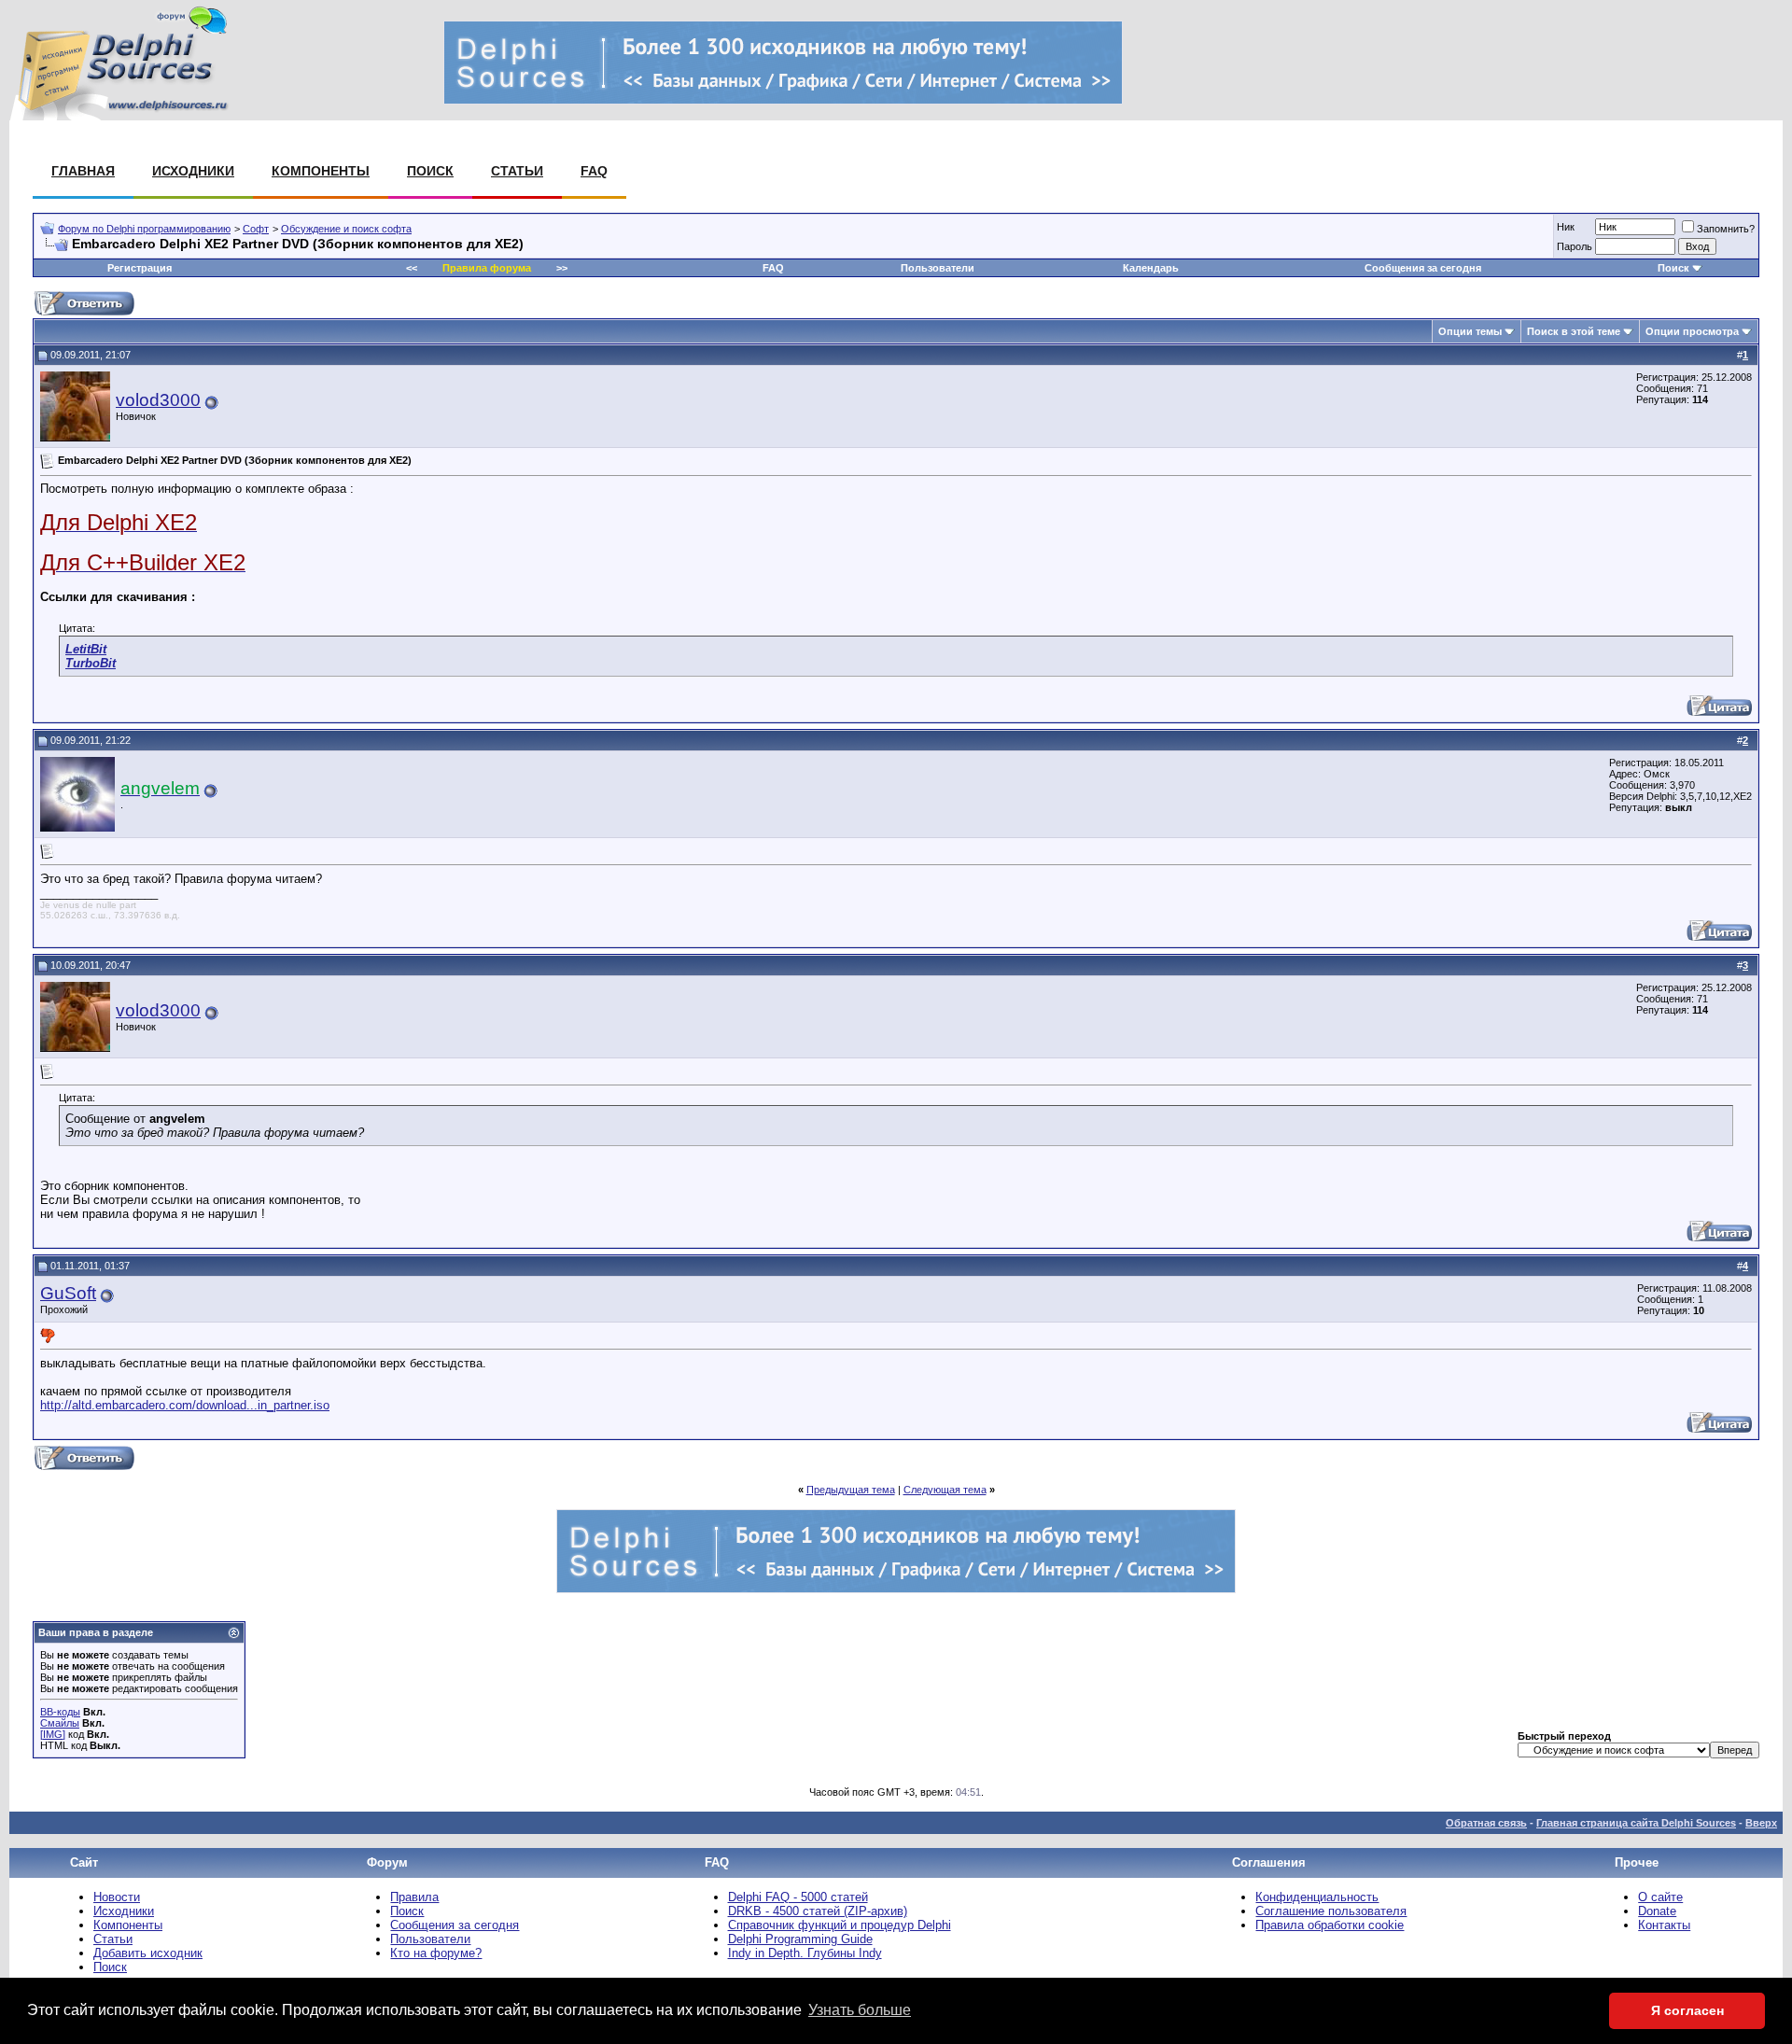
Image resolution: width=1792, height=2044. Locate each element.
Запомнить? (1726, 229)
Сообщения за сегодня (1423, 268)
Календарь (1151, 268)
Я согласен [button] (1687, 2010)
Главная (83, 171)
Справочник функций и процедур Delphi (840, 1925)
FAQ (594, 171)
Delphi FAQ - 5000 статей (798, 1897)
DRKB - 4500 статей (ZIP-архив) (818, 1911)
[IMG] (53, 1734)
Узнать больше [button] (860, 2010)
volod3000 (158, 400)
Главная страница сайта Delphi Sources (1636, 1823)
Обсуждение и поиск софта (346, 229)
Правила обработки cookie (1330, 1925)
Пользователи (938, 268)
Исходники (193, 171)
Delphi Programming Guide (800, 1939)
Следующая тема (945, 1490)
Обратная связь (1486, 1823)
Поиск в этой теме (1574, 331)
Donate (1657, 1911)
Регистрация (140, 268)
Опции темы (1470, 331)
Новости (117, 1897)
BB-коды (60, 1712)
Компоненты (321, 171)
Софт (256, 229)
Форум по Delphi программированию (144, 229)
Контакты (1664, 1925)
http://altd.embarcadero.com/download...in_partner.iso (185, 1405)
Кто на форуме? (436, 1953)
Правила (414, 1897)
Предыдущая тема (851, 1490)
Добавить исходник (148, 1953)
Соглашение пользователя (1331, 1911)
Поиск (430, 171)
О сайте (1660, 1897)
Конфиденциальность (1317, 1897)
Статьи (517, 171)
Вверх (1761, 1823)
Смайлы (60, 1723)
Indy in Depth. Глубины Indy (805, 1953)
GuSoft (68, 1293)
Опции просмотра (1692, 331)
